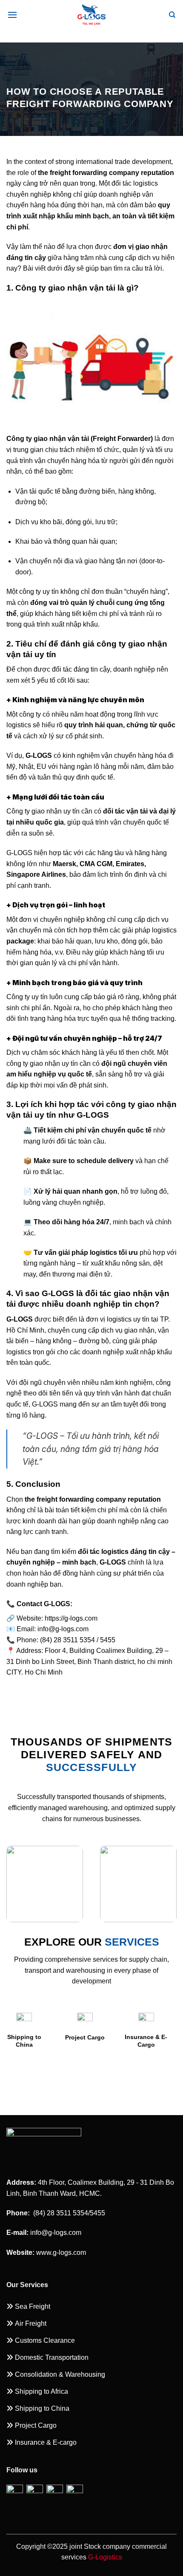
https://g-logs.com (71, 1618)
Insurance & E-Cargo (80, 2041)
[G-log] (91, 15)
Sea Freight (141, 2072)
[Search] (172, 15)
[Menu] (12, 15)
